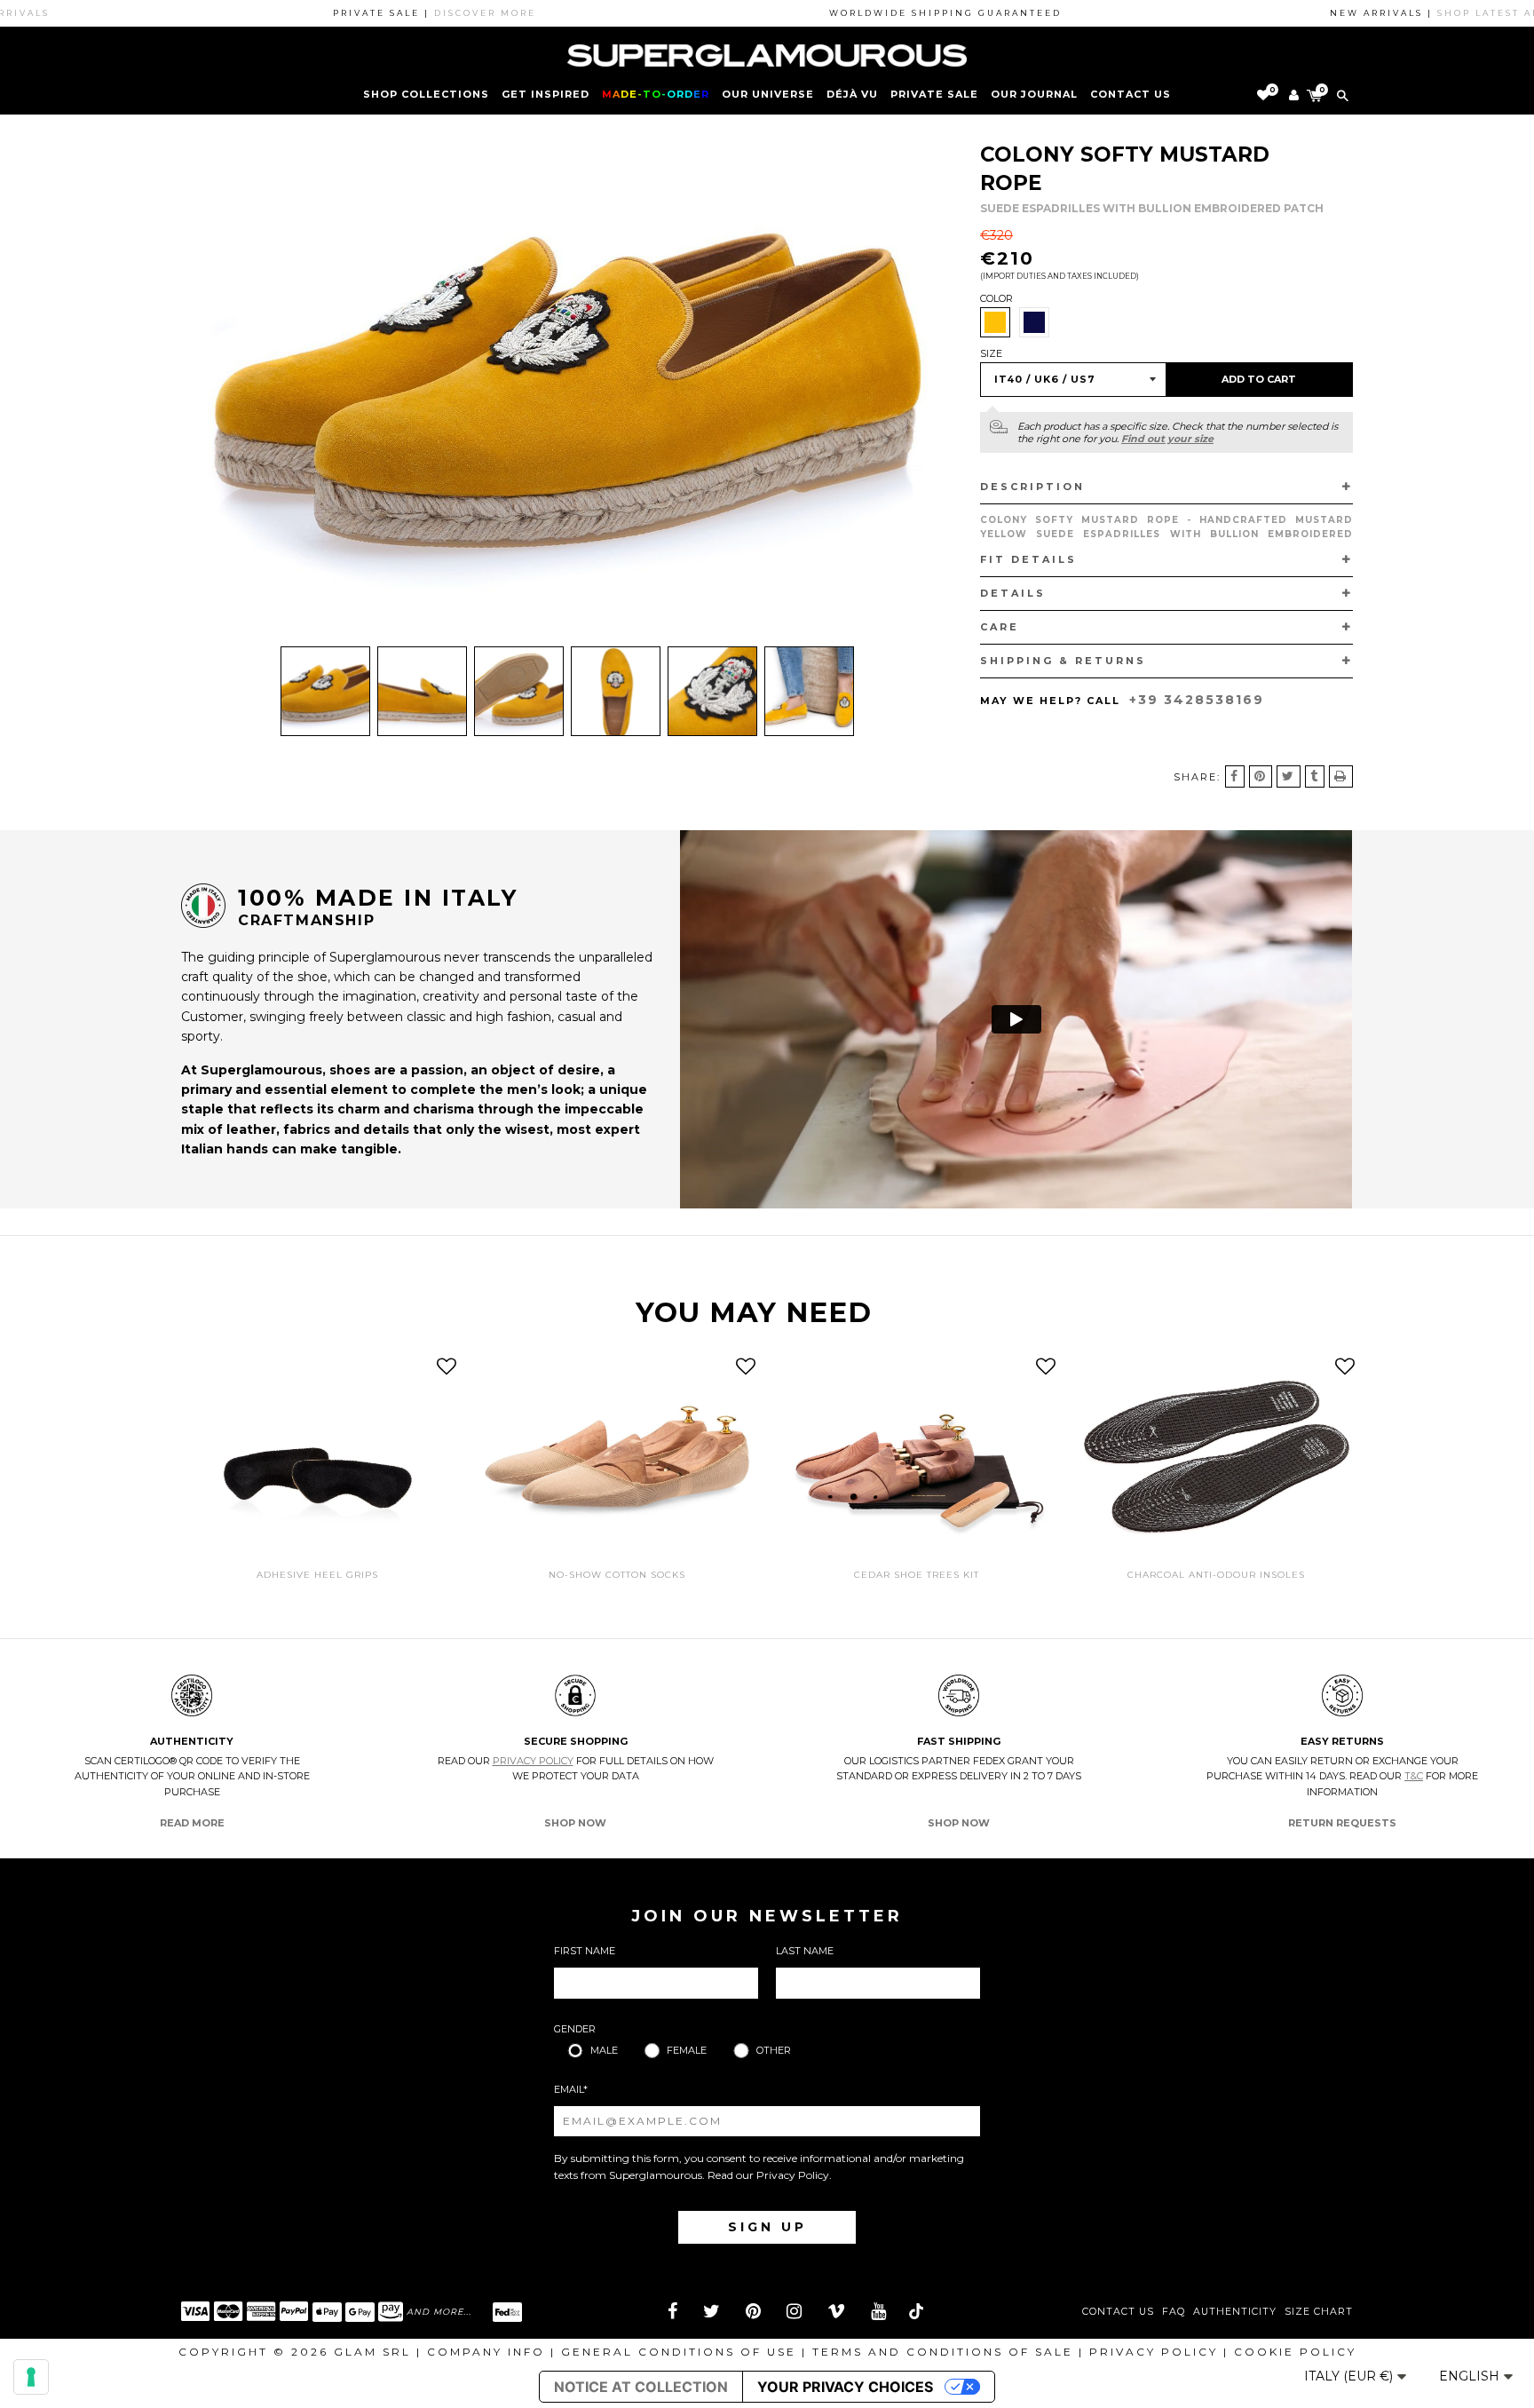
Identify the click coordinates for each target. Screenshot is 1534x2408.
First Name (585, 1951)
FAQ (1174, 2312)
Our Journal (1034, 94)
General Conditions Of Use (679, 2352)
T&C (1414, 1776)
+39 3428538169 (1197, 700)
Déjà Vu (852, 94)
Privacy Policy (533, 1761)
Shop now (575, 1823)
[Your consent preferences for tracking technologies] (31, 2377)
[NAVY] (1034, 322)
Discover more (423, 13)
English (1471, 2376)
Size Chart (1319, 2312)
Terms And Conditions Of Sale (943, 2352)
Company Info (486, 2352)
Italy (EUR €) (1350, 2376)
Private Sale (934, 94)
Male (604, 2050)
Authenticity (1235, 2312)
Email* (571, 2089)
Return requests (1342, 1823)
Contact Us (1118, 2312)
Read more (192, 1823)
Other (774, 2050)
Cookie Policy (1295, 2352)
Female (687, 2050)
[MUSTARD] (995, 322)
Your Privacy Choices (845, 2387)
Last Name (805, 1951)
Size (991, 353)
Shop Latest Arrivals (1448, 13)
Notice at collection (641, 2387)
